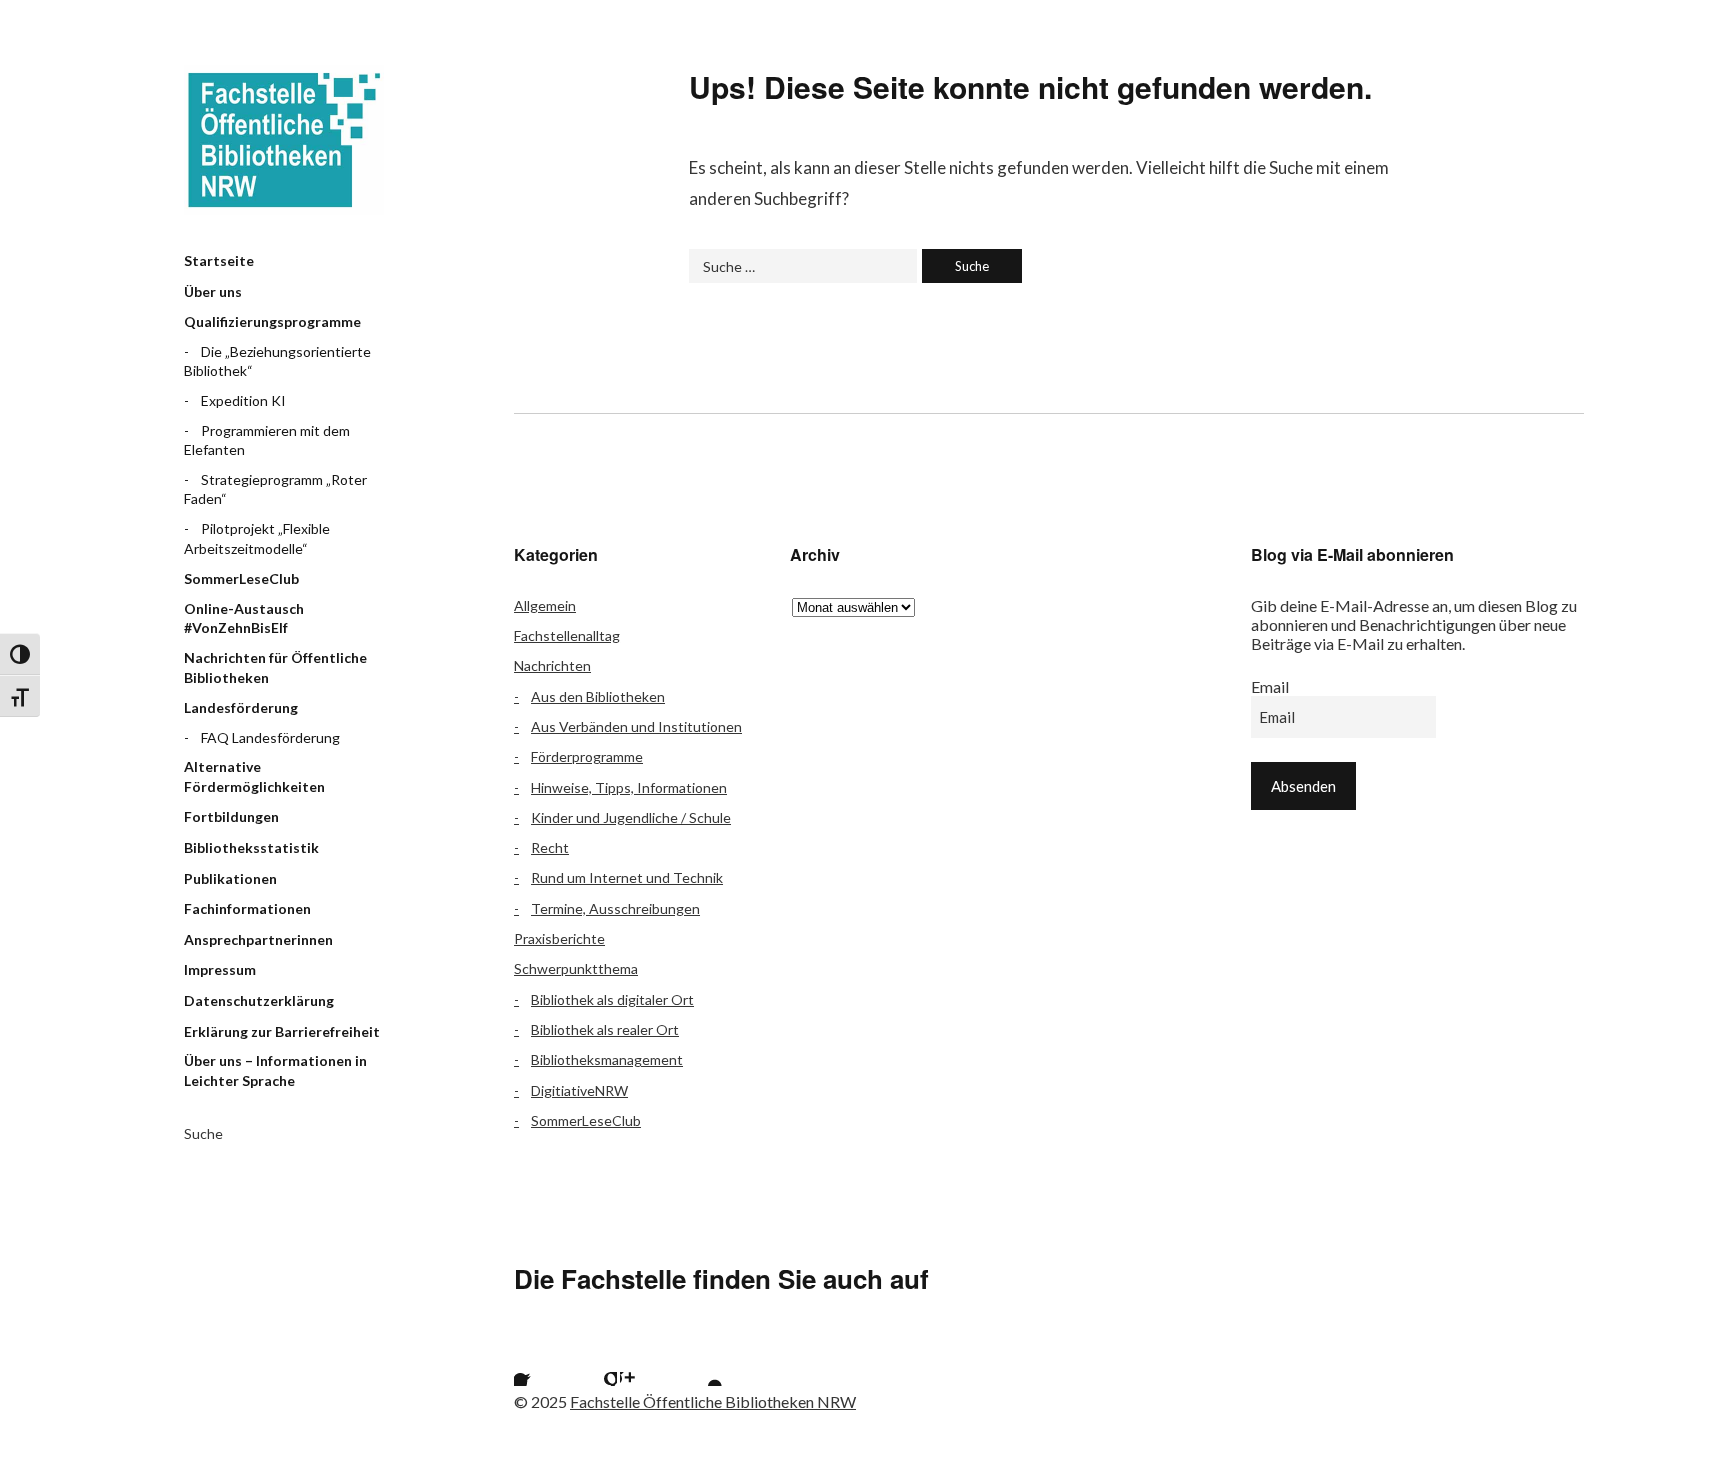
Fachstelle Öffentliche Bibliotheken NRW (284, 140)
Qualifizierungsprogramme (272, 321)
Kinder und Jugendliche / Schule (631, 817)
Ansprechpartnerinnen (258, 939)
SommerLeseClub (241, 578)
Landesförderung (241, 707)
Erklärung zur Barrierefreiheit (282, 1031)
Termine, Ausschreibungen (615, 908)
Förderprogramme (587, 756)
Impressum (220, 969)
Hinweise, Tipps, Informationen (629, 787)
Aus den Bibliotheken (598, 696)
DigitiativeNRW (579, 1090)
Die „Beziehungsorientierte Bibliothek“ (277, 361)
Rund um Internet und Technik (627, 877)
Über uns (213, 291)
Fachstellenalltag (567, 635)
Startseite (219, 260)
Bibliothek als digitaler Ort (612, 999)
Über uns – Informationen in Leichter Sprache (275, 1070)
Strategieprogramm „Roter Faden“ (275, 489)
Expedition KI (243, 400)
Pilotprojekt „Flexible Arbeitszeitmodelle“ (257, 538)
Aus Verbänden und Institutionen (636, 726)
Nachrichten (552, 665)
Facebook (539, 1361)
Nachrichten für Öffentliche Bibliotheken (275, 667)
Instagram (645, 1361)
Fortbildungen (231, 816)
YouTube (698, 1361)
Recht (550, 847)
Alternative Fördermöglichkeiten (254, 776)
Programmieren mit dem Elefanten (267, 440)
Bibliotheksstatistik (251, 847)
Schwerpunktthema (576, 968)
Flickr (592, 1361)
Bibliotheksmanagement (607, 1059)
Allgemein (545, 605)
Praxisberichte (559, 938)
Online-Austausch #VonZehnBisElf (244, 618)
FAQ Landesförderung (270, 737)
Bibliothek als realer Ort (605, 1029)
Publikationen (230, 878)
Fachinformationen (247, 908)
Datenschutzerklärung (259, 1000)
